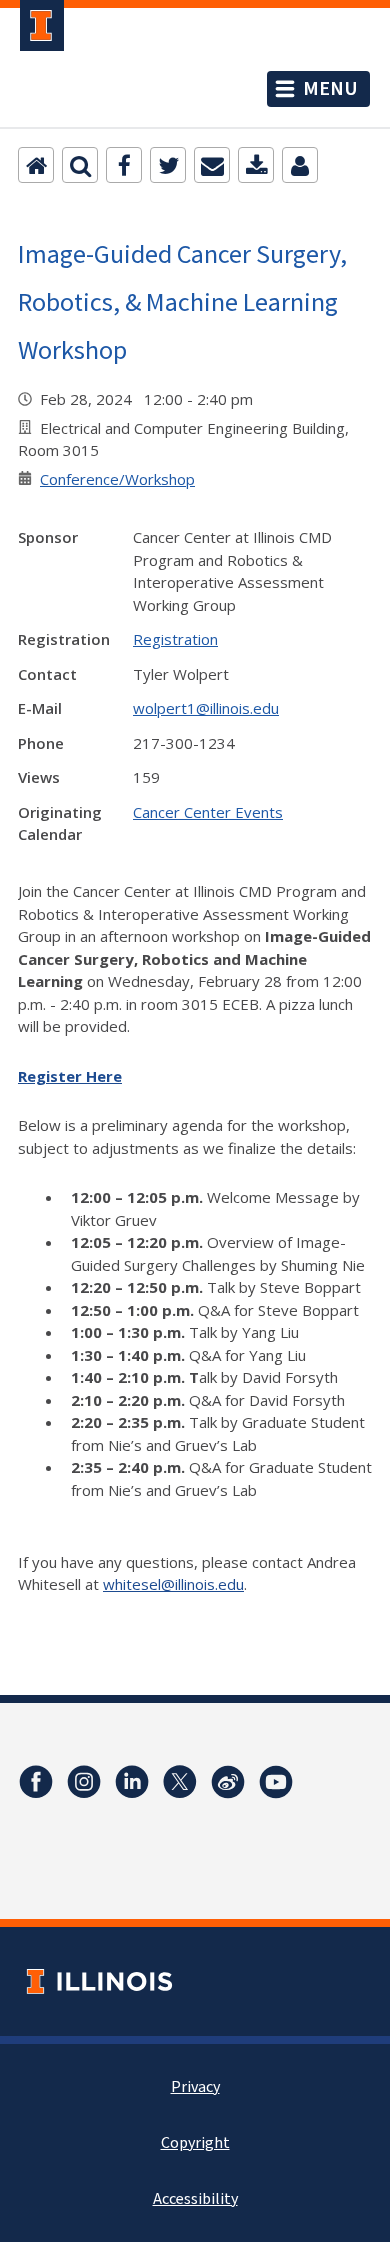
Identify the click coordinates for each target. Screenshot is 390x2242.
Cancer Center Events (208, 812)
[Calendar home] (36, 165)
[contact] (300, 165)
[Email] (212, 165)
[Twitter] (168, 165)
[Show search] (80, 165)
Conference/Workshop (117, 479)
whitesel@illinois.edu (173, 1584)
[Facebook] (124, 165)
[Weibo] (228, 1782)
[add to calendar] (256, 165)
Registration (175, 639)
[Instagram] (84, 1782)
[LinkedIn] (132, 1782)
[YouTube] (276, 1782)
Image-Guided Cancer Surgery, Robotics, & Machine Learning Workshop (182, 301)
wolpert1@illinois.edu (206, 708)
